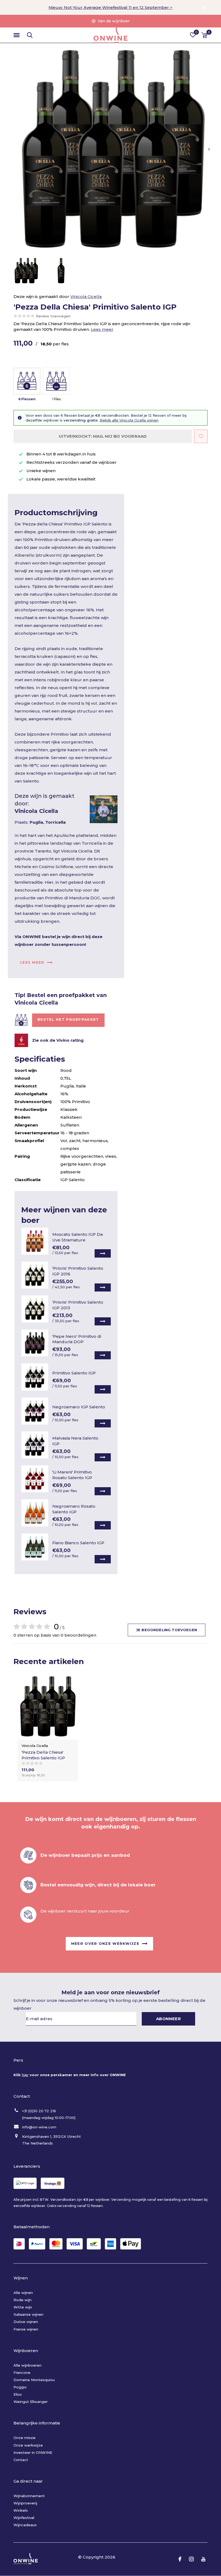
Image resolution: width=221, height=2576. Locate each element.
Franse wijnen (26, 2329)
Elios (18, 2394)
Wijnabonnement (29, 2496)
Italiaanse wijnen (28, 2314)
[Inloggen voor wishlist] (201, 436)
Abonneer (168, 2019)
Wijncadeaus (25, 2525)
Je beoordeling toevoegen (167, 1630)
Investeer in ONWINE (33, 2452)
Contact (21, 2460)
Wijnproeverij (25, 2503)
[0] (204, 35)
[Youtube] (203, 2559)
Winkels (21, 2510)
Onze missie (25, 2438)
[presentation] (209, 149)
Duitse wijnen (26, 2322)
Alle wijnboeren (27, 2365)
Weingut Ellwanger (31, 2402)
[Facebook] (180, 2559)
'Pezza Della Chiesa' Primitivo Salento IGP (43, 1755)
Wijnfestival (24, 2518)
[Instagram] (191, 2559)
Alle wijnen (23, 2293)
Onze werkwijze (28, 2445)
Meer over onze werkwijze (105, 1943)
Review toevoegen (53, 316)
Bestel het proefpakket (68, 1019)
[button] (18, 35)
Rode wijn (23, 2300)
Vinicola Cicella (86, 296)
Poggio (20, 2387)
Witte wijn (23, 2307)
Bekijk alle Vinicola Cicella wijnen (129, 420)
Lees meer (102, 329)
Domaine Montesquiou (34, 2380)
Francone (22, 2373)
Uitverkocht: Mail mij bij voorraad (103, 436)
